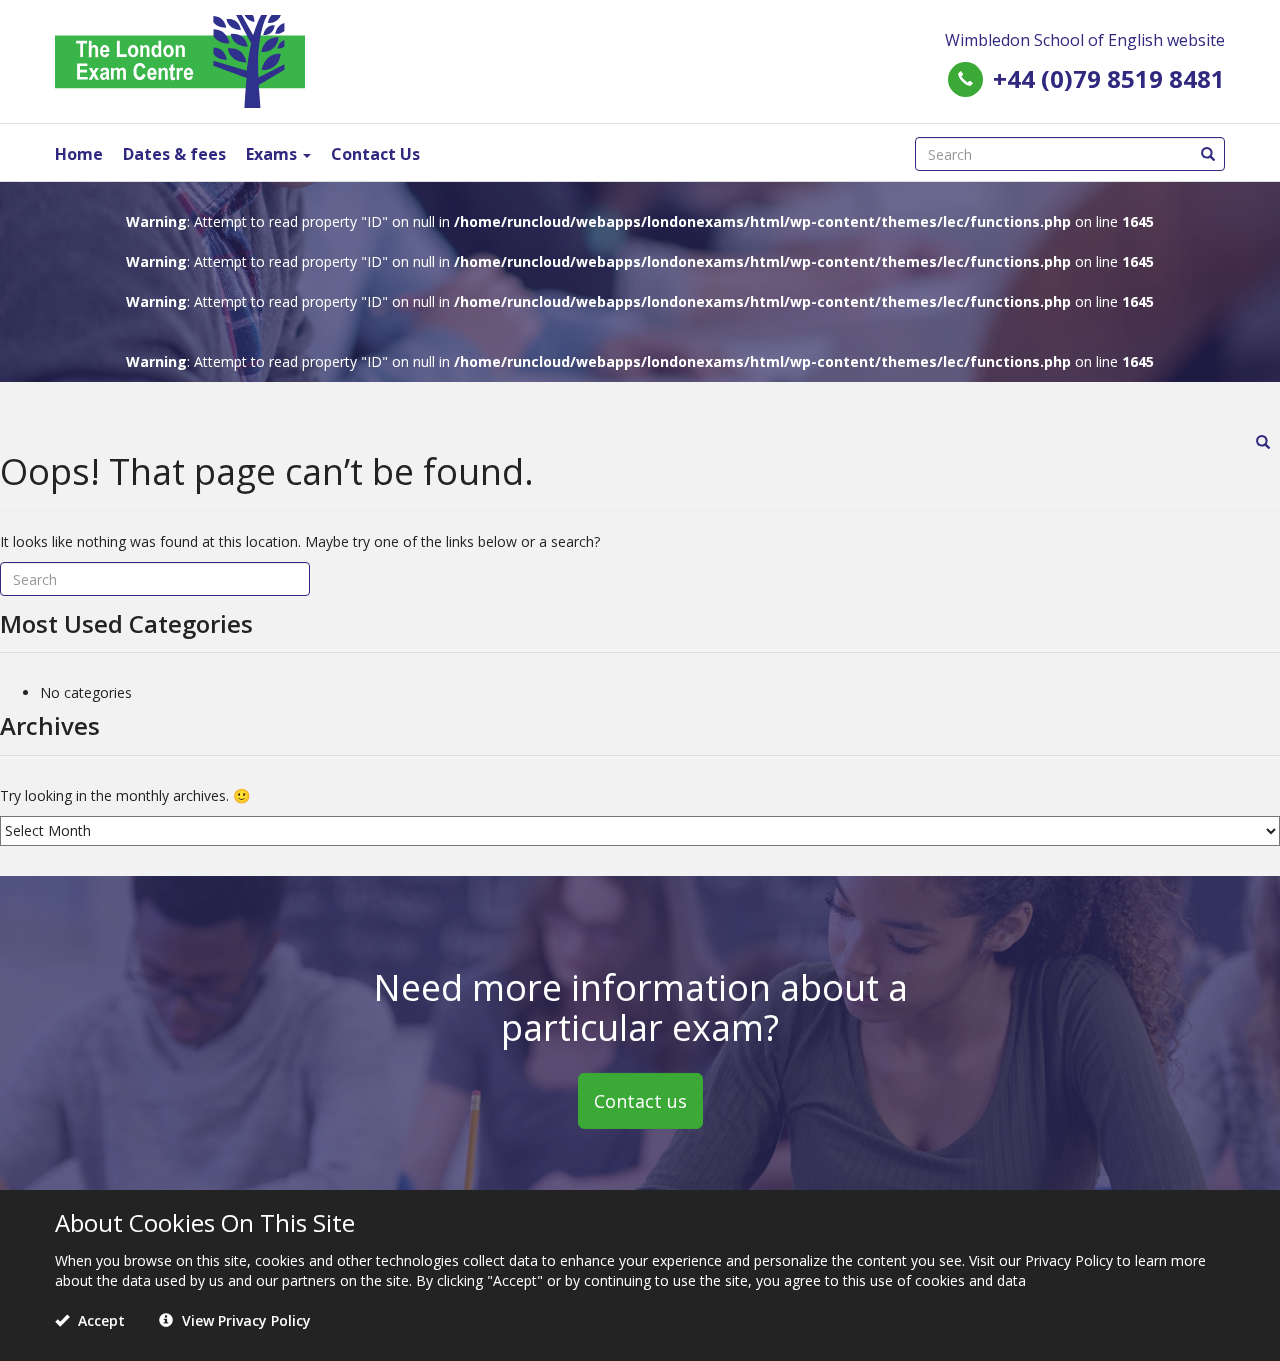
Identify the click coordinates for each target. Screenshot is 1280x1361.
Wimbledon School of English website (1085, 40)
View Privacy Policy (244, 1320)
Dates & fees (174, 154)
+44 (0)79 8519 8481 (1109, 78)
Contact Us (375, 154)
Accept (99, 1320)
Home (79, 154)
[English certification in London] (180, 59)
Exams (273, 154)
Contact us (640, 1100)
